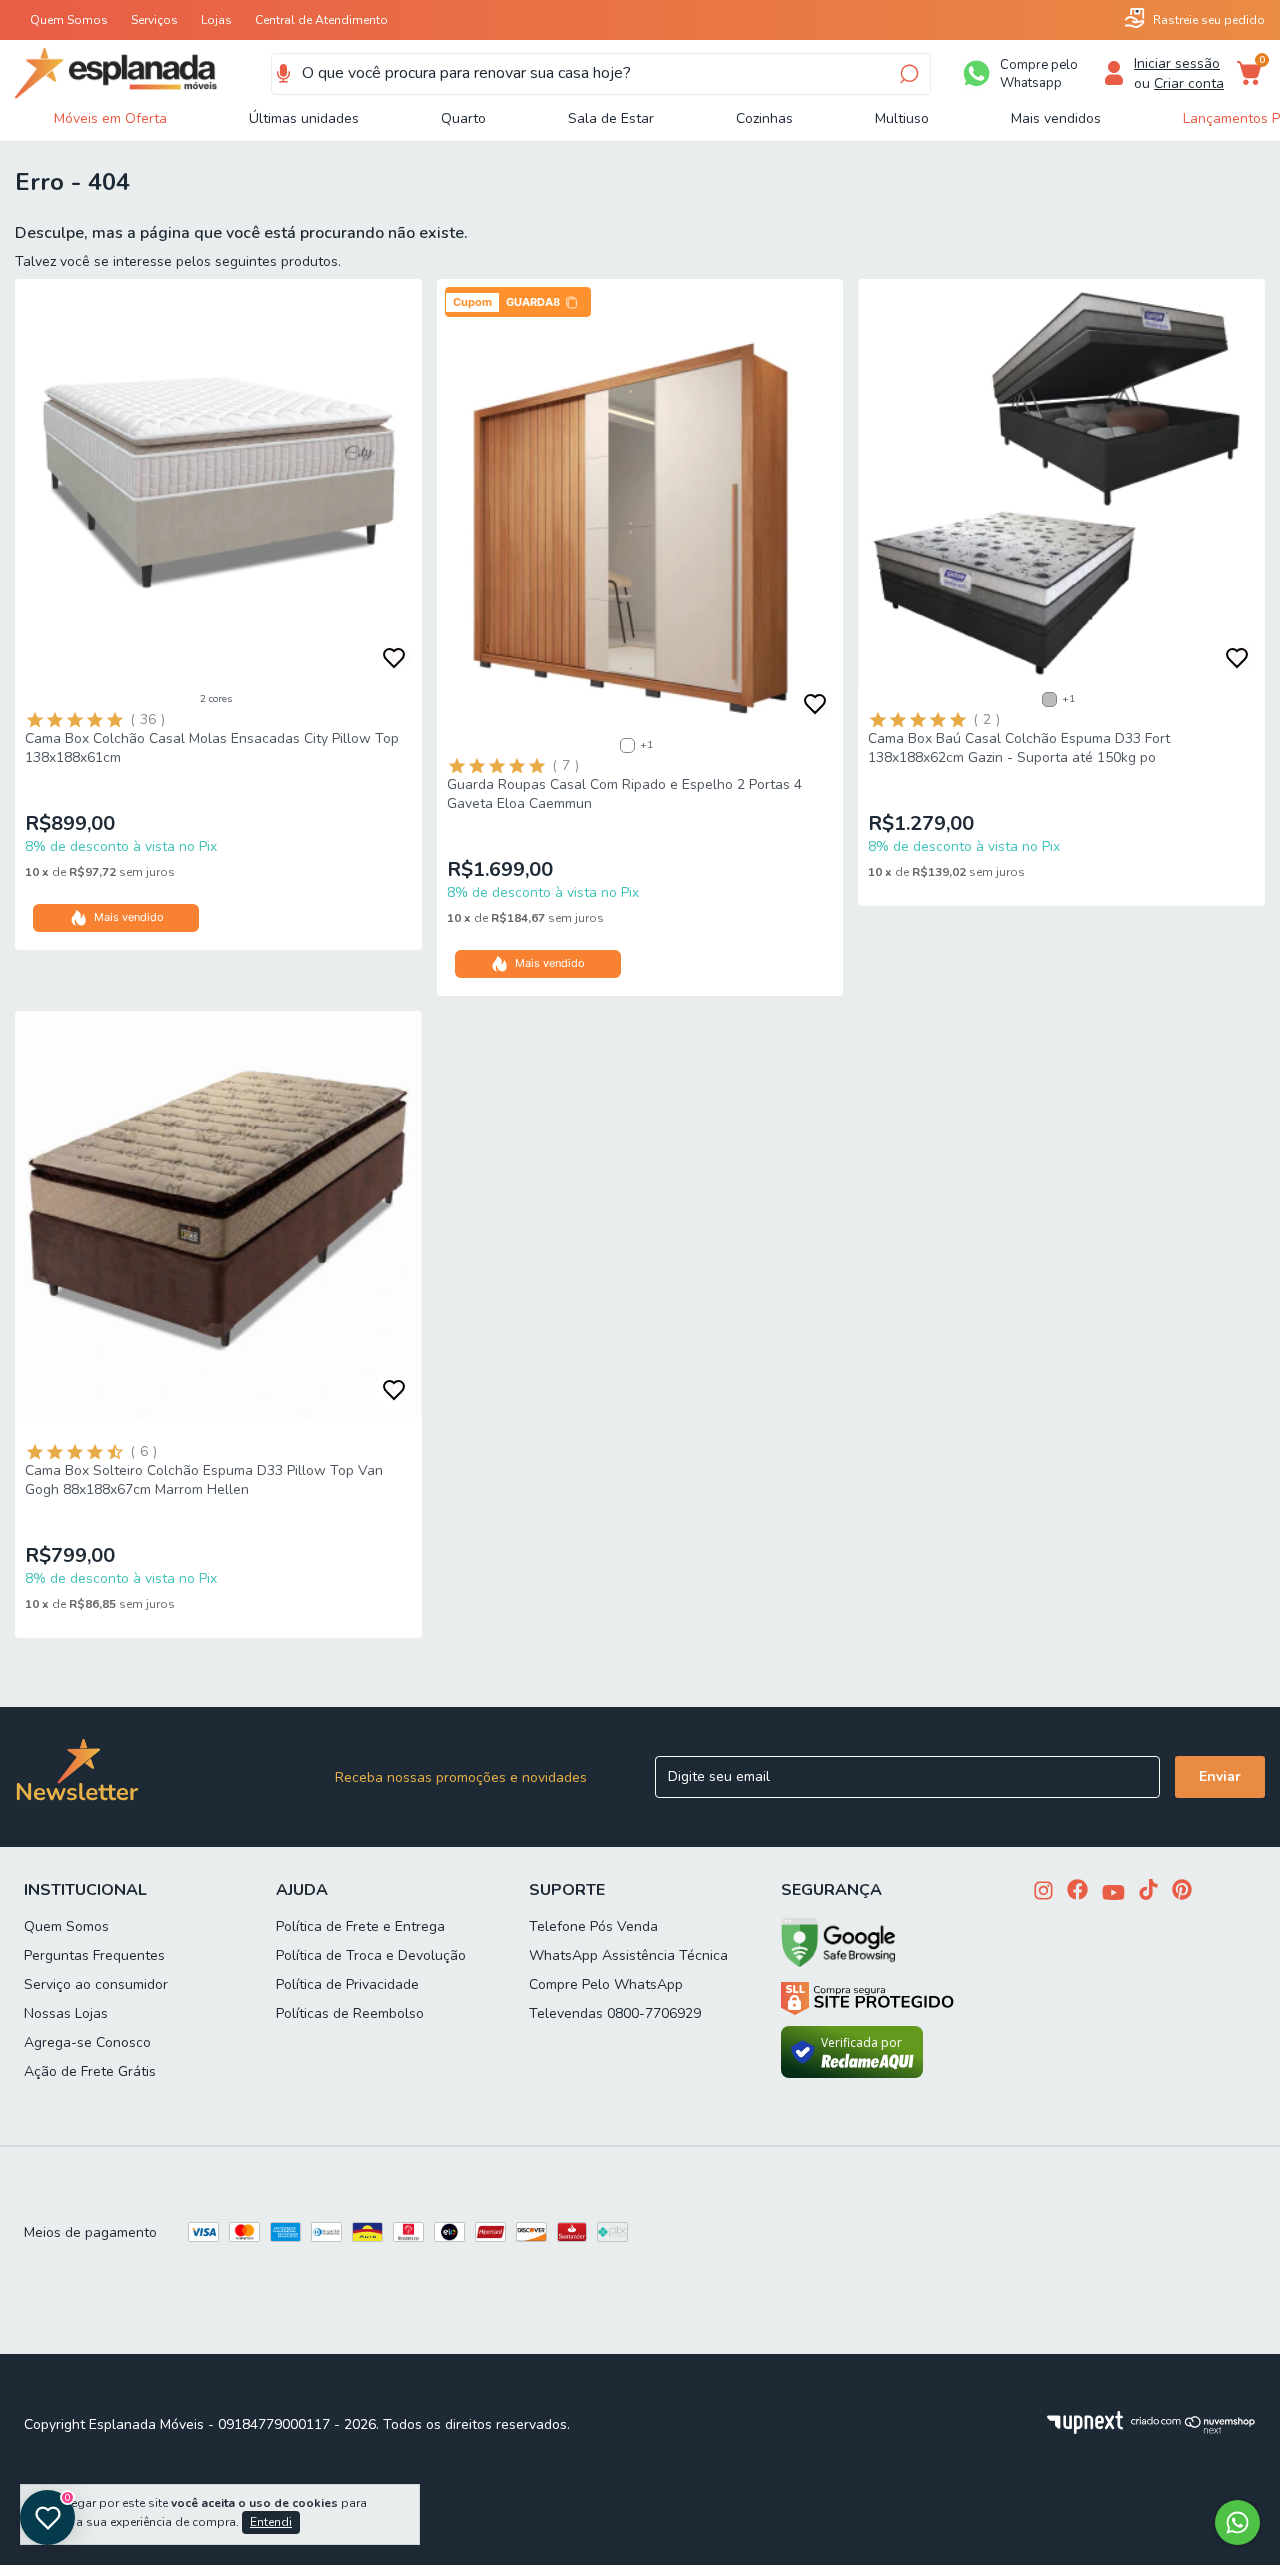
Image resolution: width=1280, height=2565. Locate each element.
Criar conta (1189, 83)
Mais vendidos (1056, 118)
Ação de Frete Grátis (90, 2071)
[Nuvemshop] (1193, 2429)
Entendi (271, 2522)
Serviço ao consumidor (96, 1984)
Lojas (216, 20)
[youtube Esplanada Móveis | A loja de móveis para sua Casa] (1113, 1894)
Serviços (154, 20)
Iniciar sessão (1177, 63)
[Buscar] (907, 74)
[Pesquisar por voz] (283, 74)
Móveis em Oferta (110, 118)
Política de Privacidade (347, 1984)
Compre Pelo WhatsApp (606, 1984)
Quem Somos (69, 20)
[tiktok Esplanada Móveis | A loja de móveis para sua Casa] (1148, 1891)
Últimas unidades (304, 118)
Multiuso (902, 118)
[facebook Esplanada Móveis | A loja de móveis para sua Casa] (1077, 1891)
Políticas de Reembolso (350, 2013)
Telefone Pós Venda (593, 1926)
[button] (518, 302)
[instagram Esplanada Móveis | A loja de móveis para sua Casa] (1043, 1892)
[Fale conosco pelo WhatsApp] (1237, 2522)
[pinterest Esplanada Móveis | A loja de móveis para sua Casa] (1182, 1891)
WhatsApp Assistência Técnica (628, 1955)
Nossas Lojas (66, 2013)
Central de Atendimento (321, 20)
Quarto (463, 118)
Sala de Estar (611, 118)
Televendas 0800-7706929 (615, 2013)
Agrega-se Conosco (87, 2042)
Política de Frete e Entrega (360, 1926)
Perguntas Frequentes (94, 1955)
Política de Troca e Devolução (371, 1955)
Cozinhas (764, 118)
